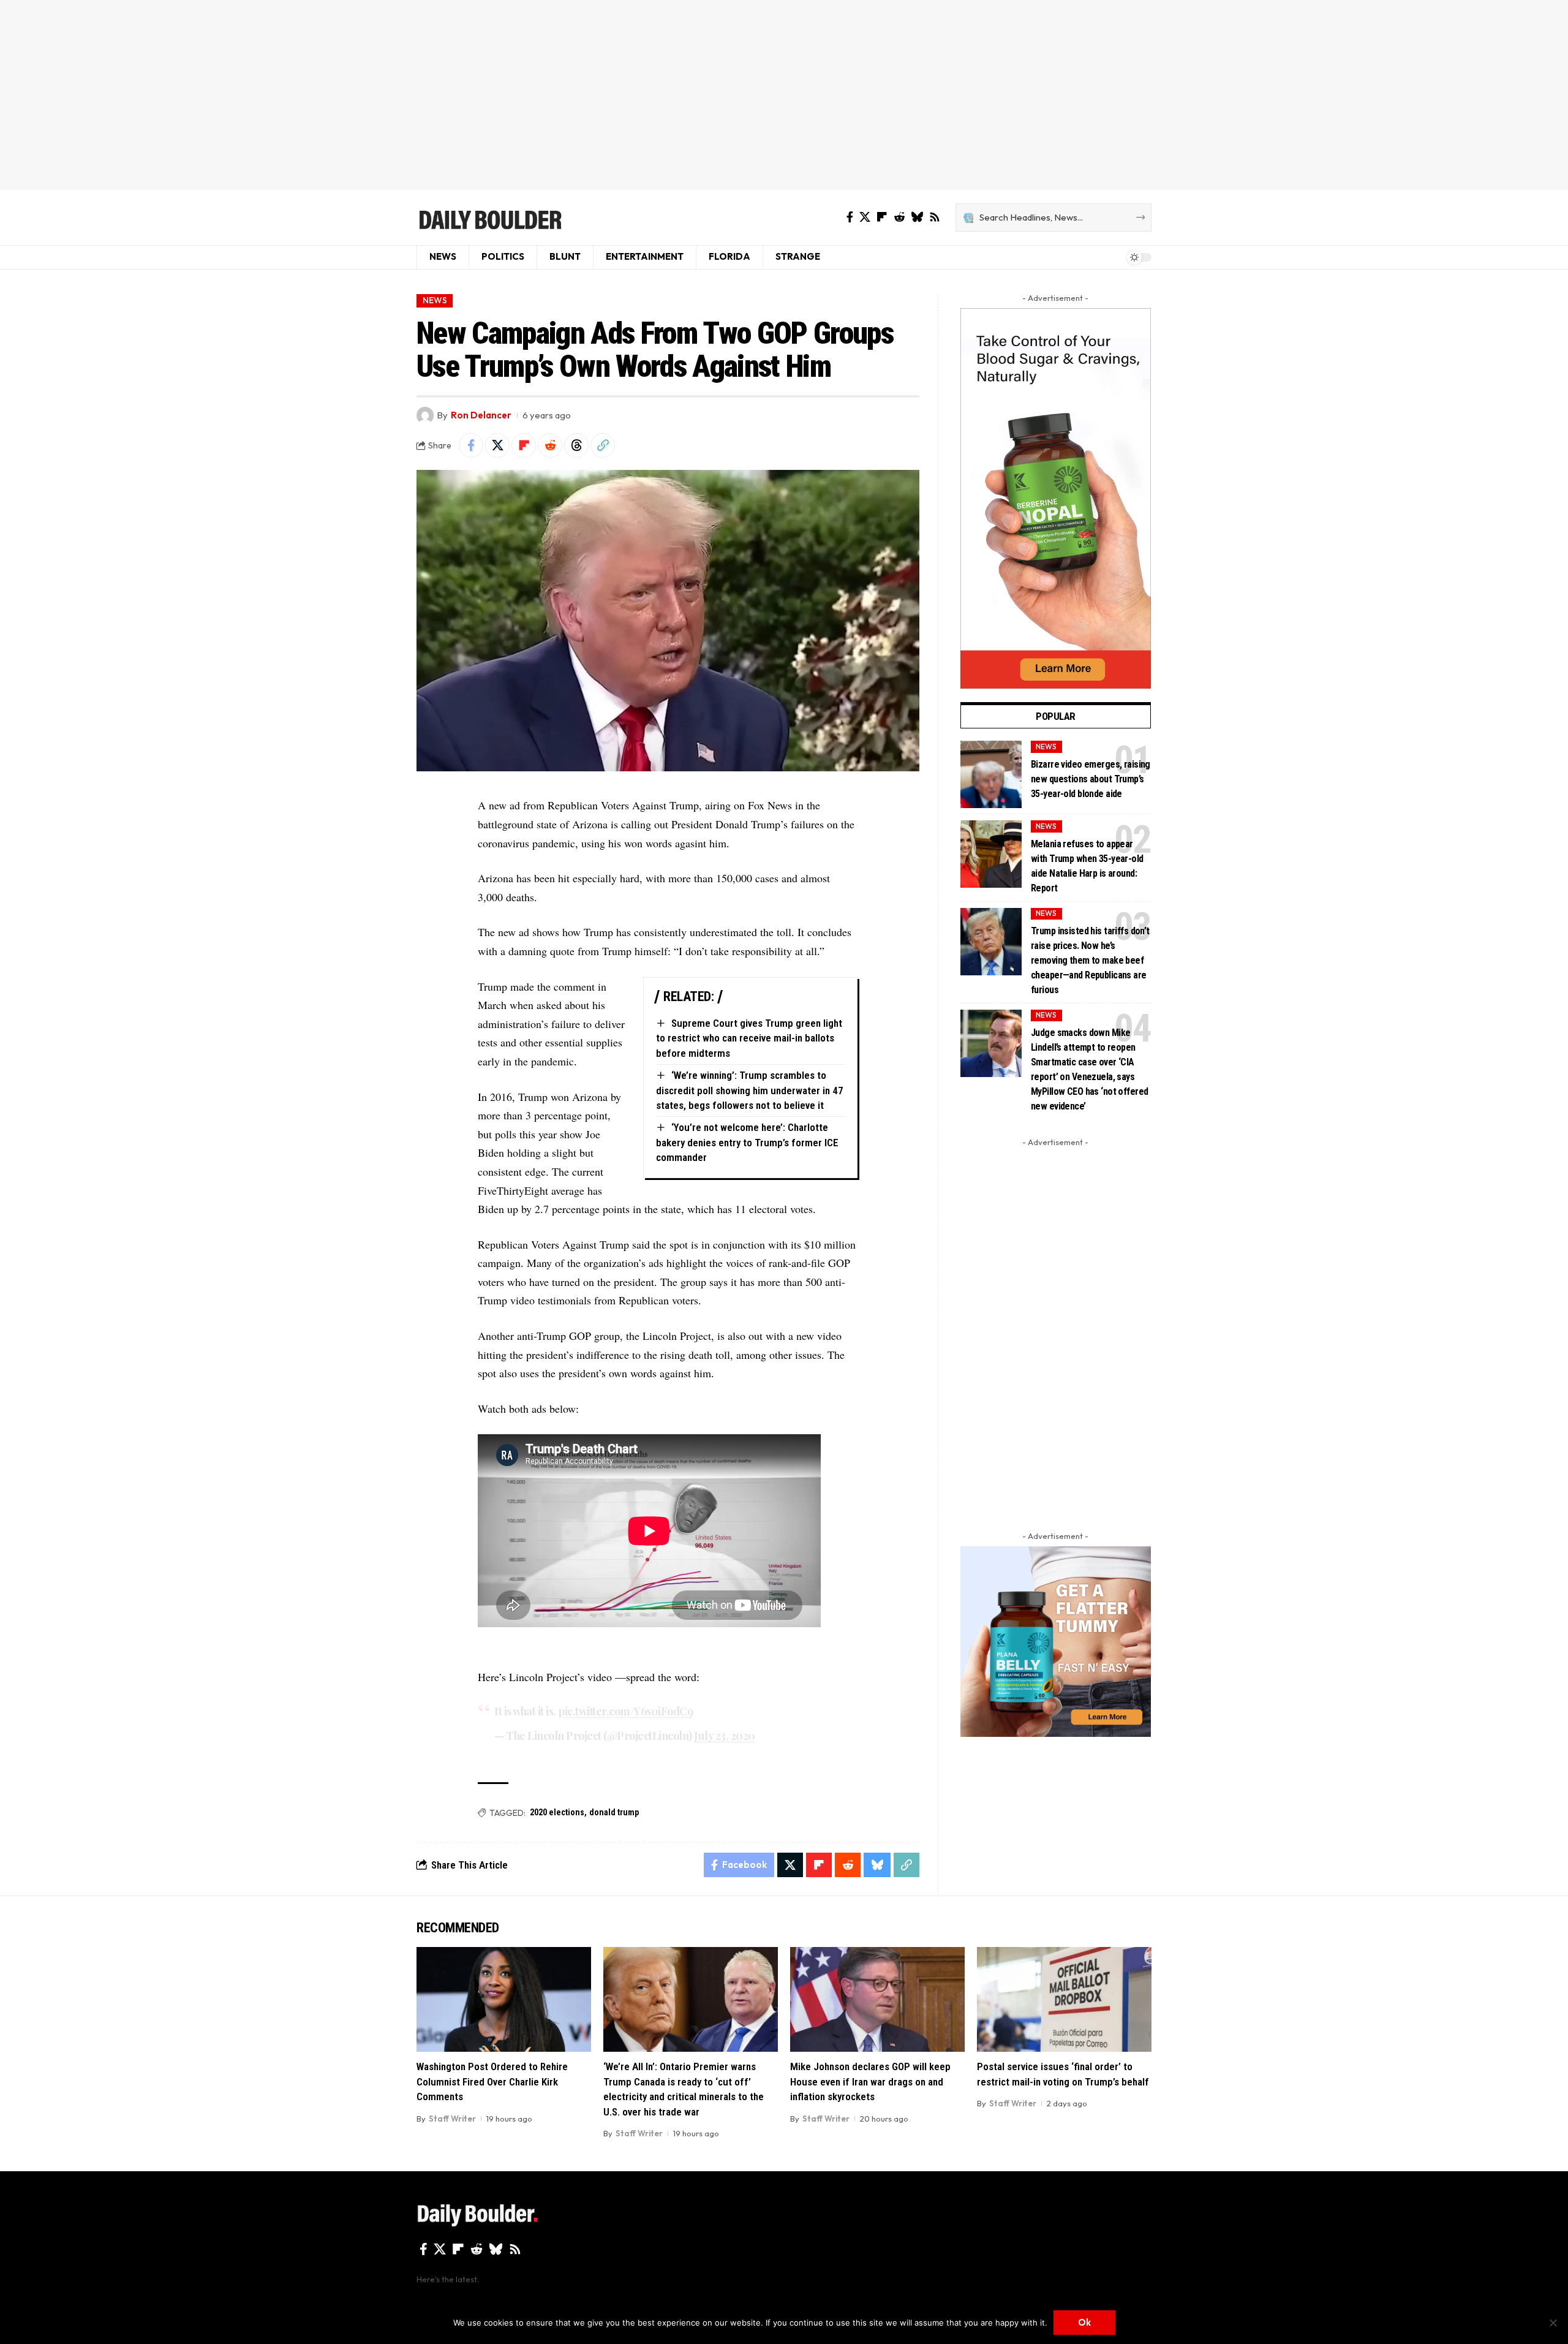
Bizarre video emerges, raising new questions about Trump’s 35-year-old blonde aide (1091, 779)
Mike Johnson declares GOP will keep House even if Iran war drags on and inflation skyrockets (870, 2081)
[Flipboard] (882, 217)
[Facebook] (850, 217)
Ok (1084, 2322)
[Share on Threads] (576, 445)
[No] (1553, 2323)
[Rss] (935, 217)
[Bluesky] (917, 217)
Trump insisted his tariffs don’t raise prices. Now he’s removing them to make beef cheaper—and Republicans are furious (1090, 960)
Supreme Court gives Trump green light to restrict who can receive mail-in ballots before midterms (749, 1038)
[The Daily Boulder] (490, 217)
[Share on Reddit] (550, 445)
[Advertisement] (784, 95)
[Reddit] (899, 217)
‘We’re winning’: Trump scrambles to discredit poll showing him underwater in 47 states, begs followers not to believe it (750, 1090)
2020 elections (557, 1812)
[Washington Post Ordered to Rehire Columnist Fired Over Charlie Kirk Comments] (504, 1999)
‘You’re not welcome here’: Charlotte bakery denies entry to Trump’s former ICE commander (747, 1142)
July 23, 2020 (725, 1736)
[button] (603, 445)
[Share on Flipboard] (524, 445)
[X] (865, 217)
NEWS (435, 300)
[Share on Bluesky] (877, 1865)
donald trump (614, 1812)
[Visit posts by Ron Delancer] (425, 415)
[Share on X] (497, 445)
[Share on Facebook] (471, 445)
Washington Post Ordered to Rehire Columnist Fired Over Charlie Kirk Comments (492, 2081)
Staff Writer (452, 2119)
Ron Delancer (481, 415)
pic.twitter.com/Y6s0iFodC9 (625, 1711)
